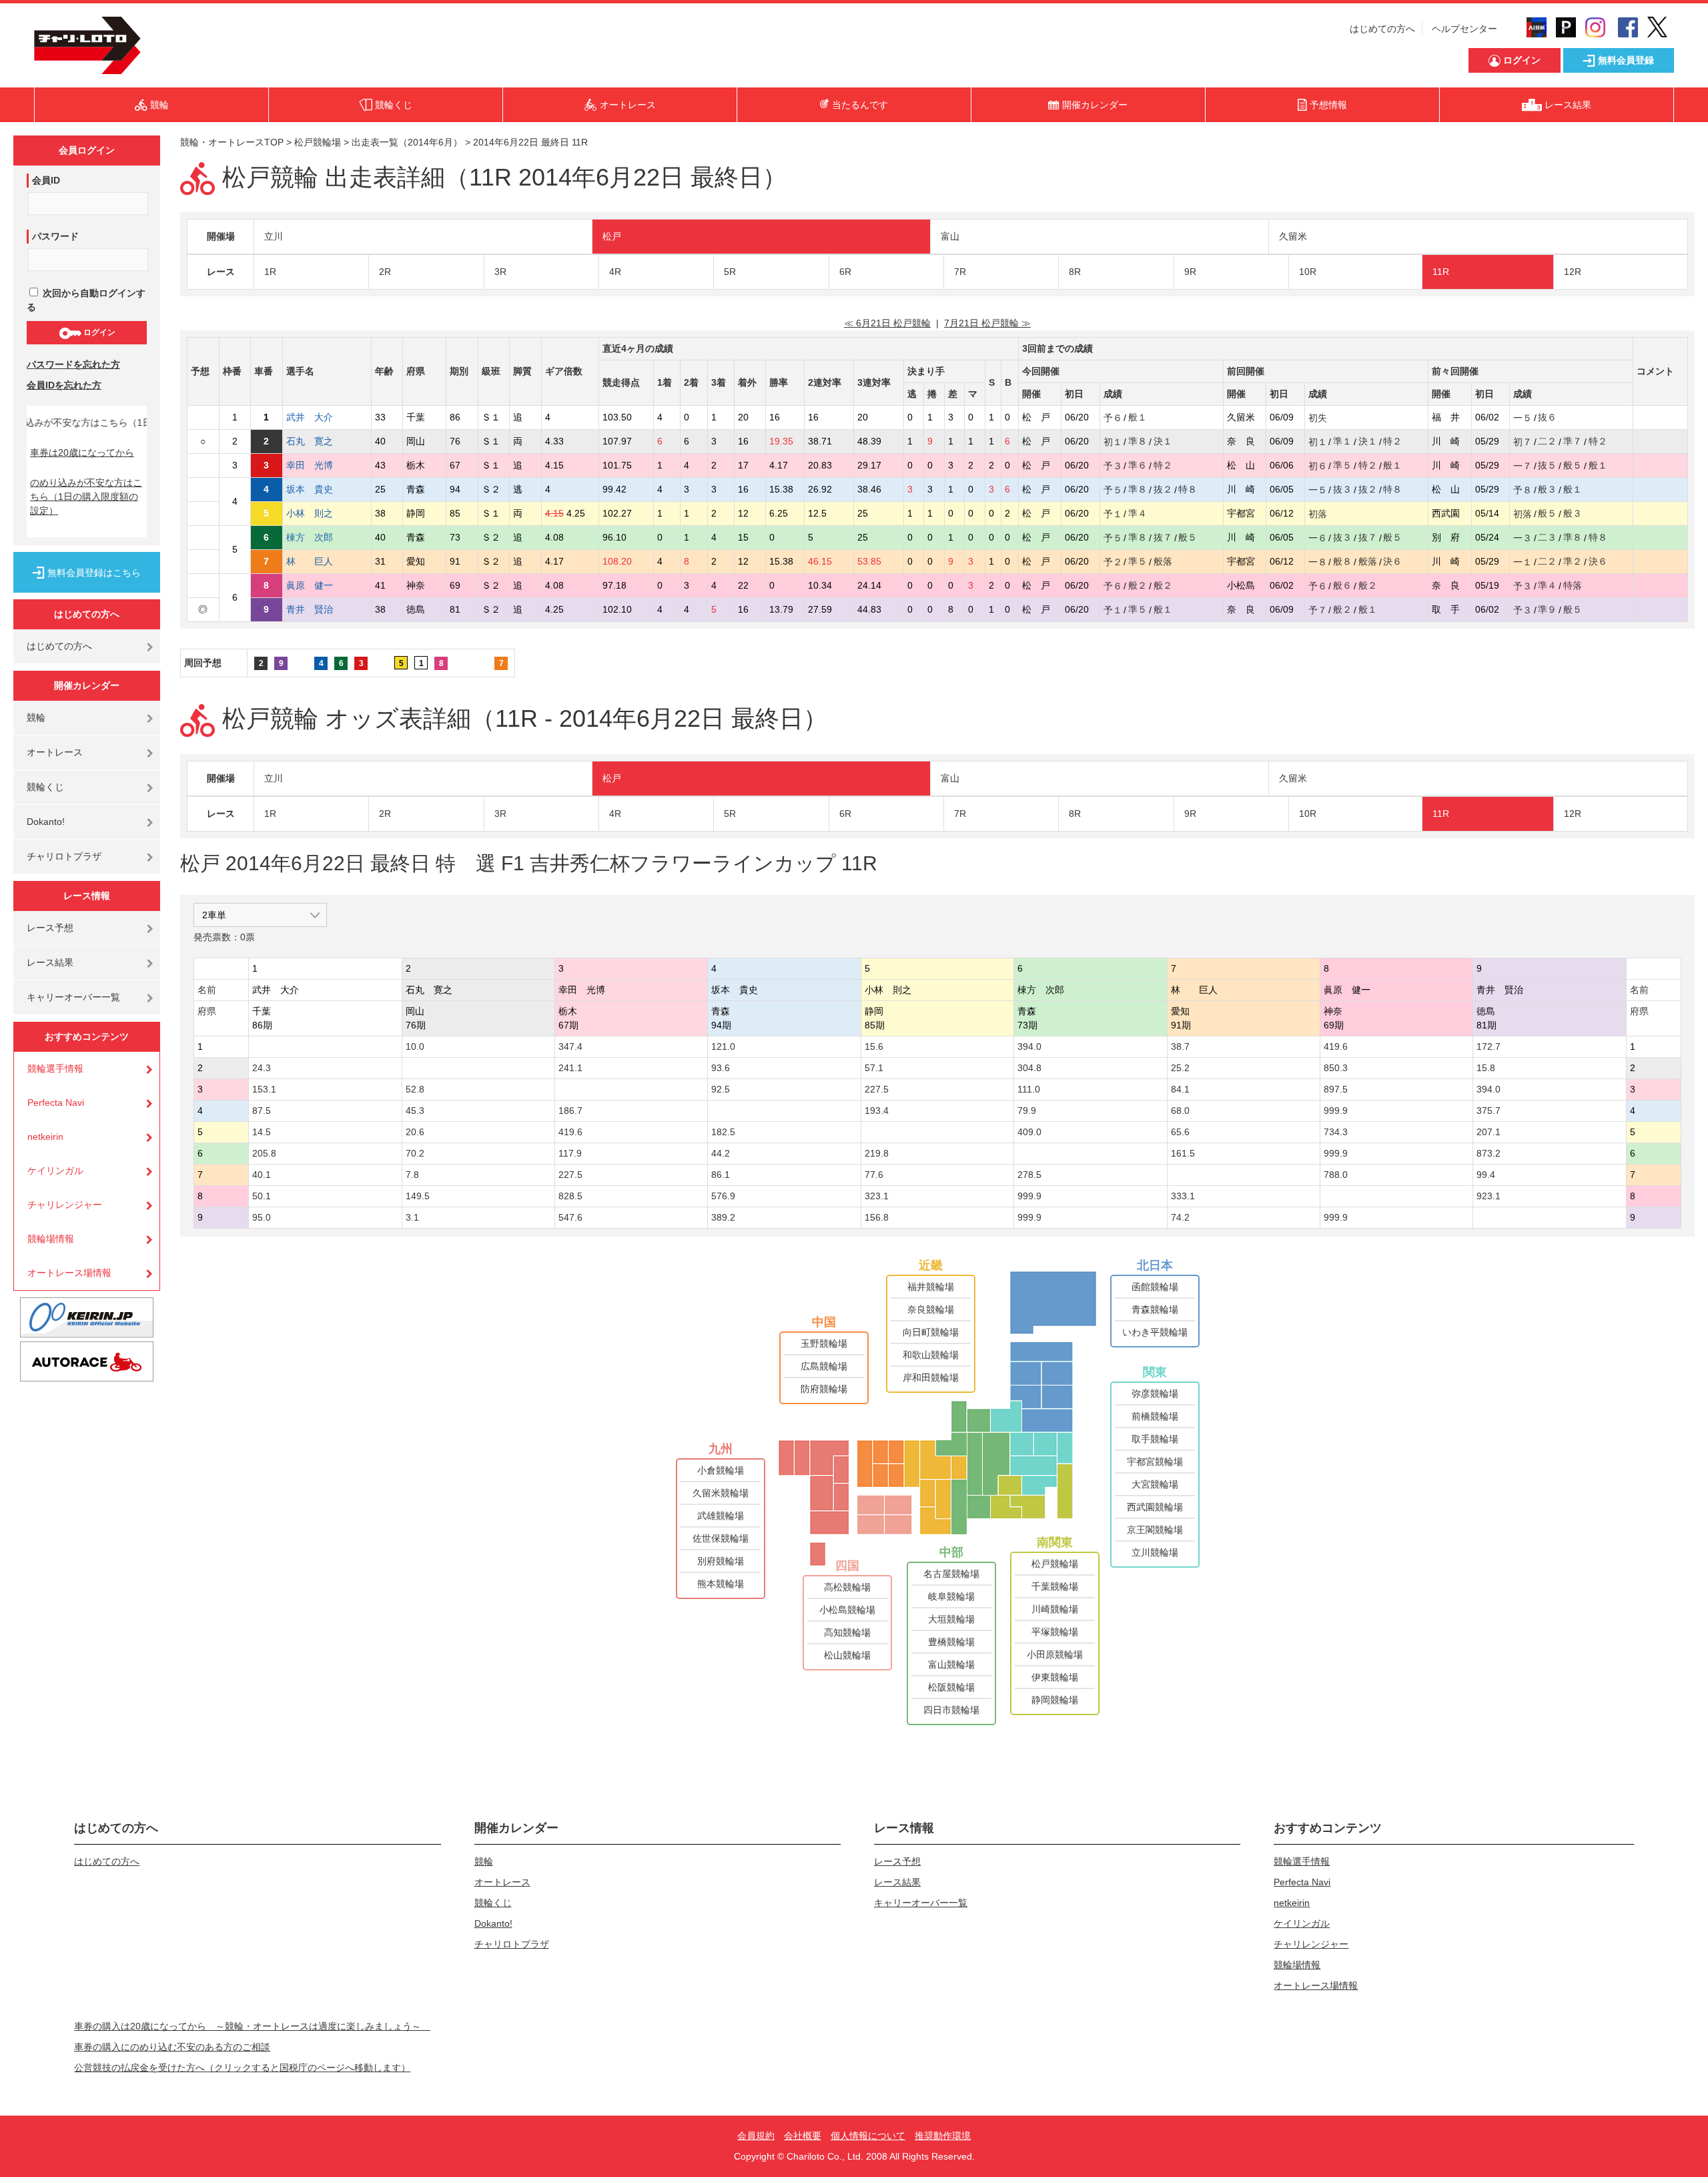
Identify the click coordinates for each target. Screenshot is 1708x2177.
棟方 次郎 (319, 537)
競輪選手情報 (55, 1068)
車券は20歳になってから (82, 452)
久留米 (1293, 236)
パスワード (55, 236)
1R (270, 272)
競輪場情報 (51, 1239)
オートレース (55, 752)
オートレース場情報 (69, 1273)
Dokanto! (46, 822)
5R (730, 272)
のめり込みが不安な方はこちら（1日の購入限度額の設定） (86, 497)
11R (1441, 272)
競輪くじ (45, 787)
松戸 (612, 236)
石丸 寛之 (319, 441)
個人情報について (868, 2136)
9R (1190, 272)
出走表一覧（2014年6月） (407, 142)
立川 (274, 236)
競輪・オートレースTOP (232, 142)
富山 (950, 236)
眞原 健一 (319, 585)
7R (960, 272)
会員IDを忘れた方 (64, 385)
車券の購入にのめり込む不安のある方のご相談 (172, 2047)
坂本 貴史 (319, 489)
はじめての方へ (1382, 29)
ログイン (98, 332)
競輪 (36, 717)
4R (615, 272)
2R (385, 272)
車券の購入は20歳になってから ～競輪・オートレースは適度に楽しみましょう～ (252, 2026)
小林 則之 (319, 513)
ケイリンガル (55, 1171)
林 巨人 (319, 561)
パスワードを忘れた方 (73, 364)
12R (1573, 272)
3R (500, 272)
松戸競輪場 (318, 142)
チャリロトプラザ (64, 856)
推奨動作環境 (943, 2136)
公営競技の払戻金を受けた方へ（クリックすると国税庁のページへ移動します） (242, 2068)
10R (1308, 272)
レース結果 (50, 962)
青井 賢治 (319, 609)
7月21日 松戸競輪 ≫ (987, 323)
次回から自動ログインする (86, 300)
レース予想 (50, 928)
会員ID (46, 180)
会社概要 (803, 2136)
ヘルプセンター (1464, 29)
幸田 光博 (319, 465)
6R (845, 272)
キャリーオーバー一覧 (73, 997)
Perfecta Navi (56, 1103)
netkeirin (45, 1137)
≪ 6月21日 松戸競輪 (887, 323)
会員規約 (756, 2136)
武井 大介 (319, 417)
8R (1075, 272)
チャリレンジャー (65, 1205)
